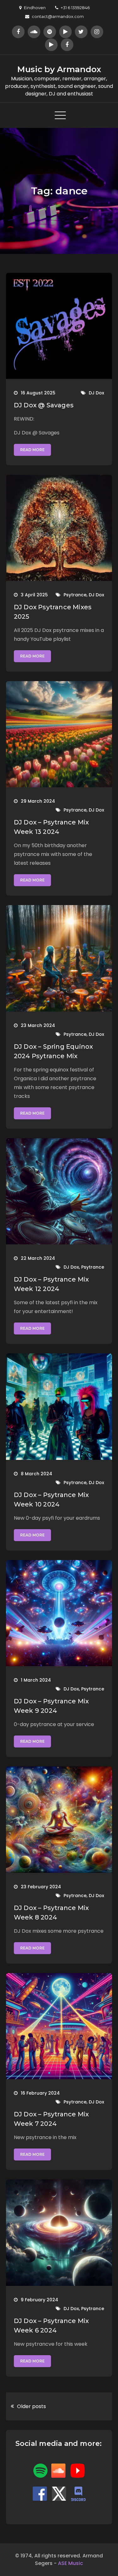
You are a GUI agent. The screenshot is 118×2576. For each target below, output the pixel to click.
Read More (32, 450)
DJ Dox (96, 393)
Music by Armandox (59, 69)
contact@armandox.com (58, 16)
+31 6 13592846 (75, 8)
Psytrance (75, 595)
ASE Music (70, 2563)
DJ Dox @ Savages (44, 405)
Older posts (31, 2406)
